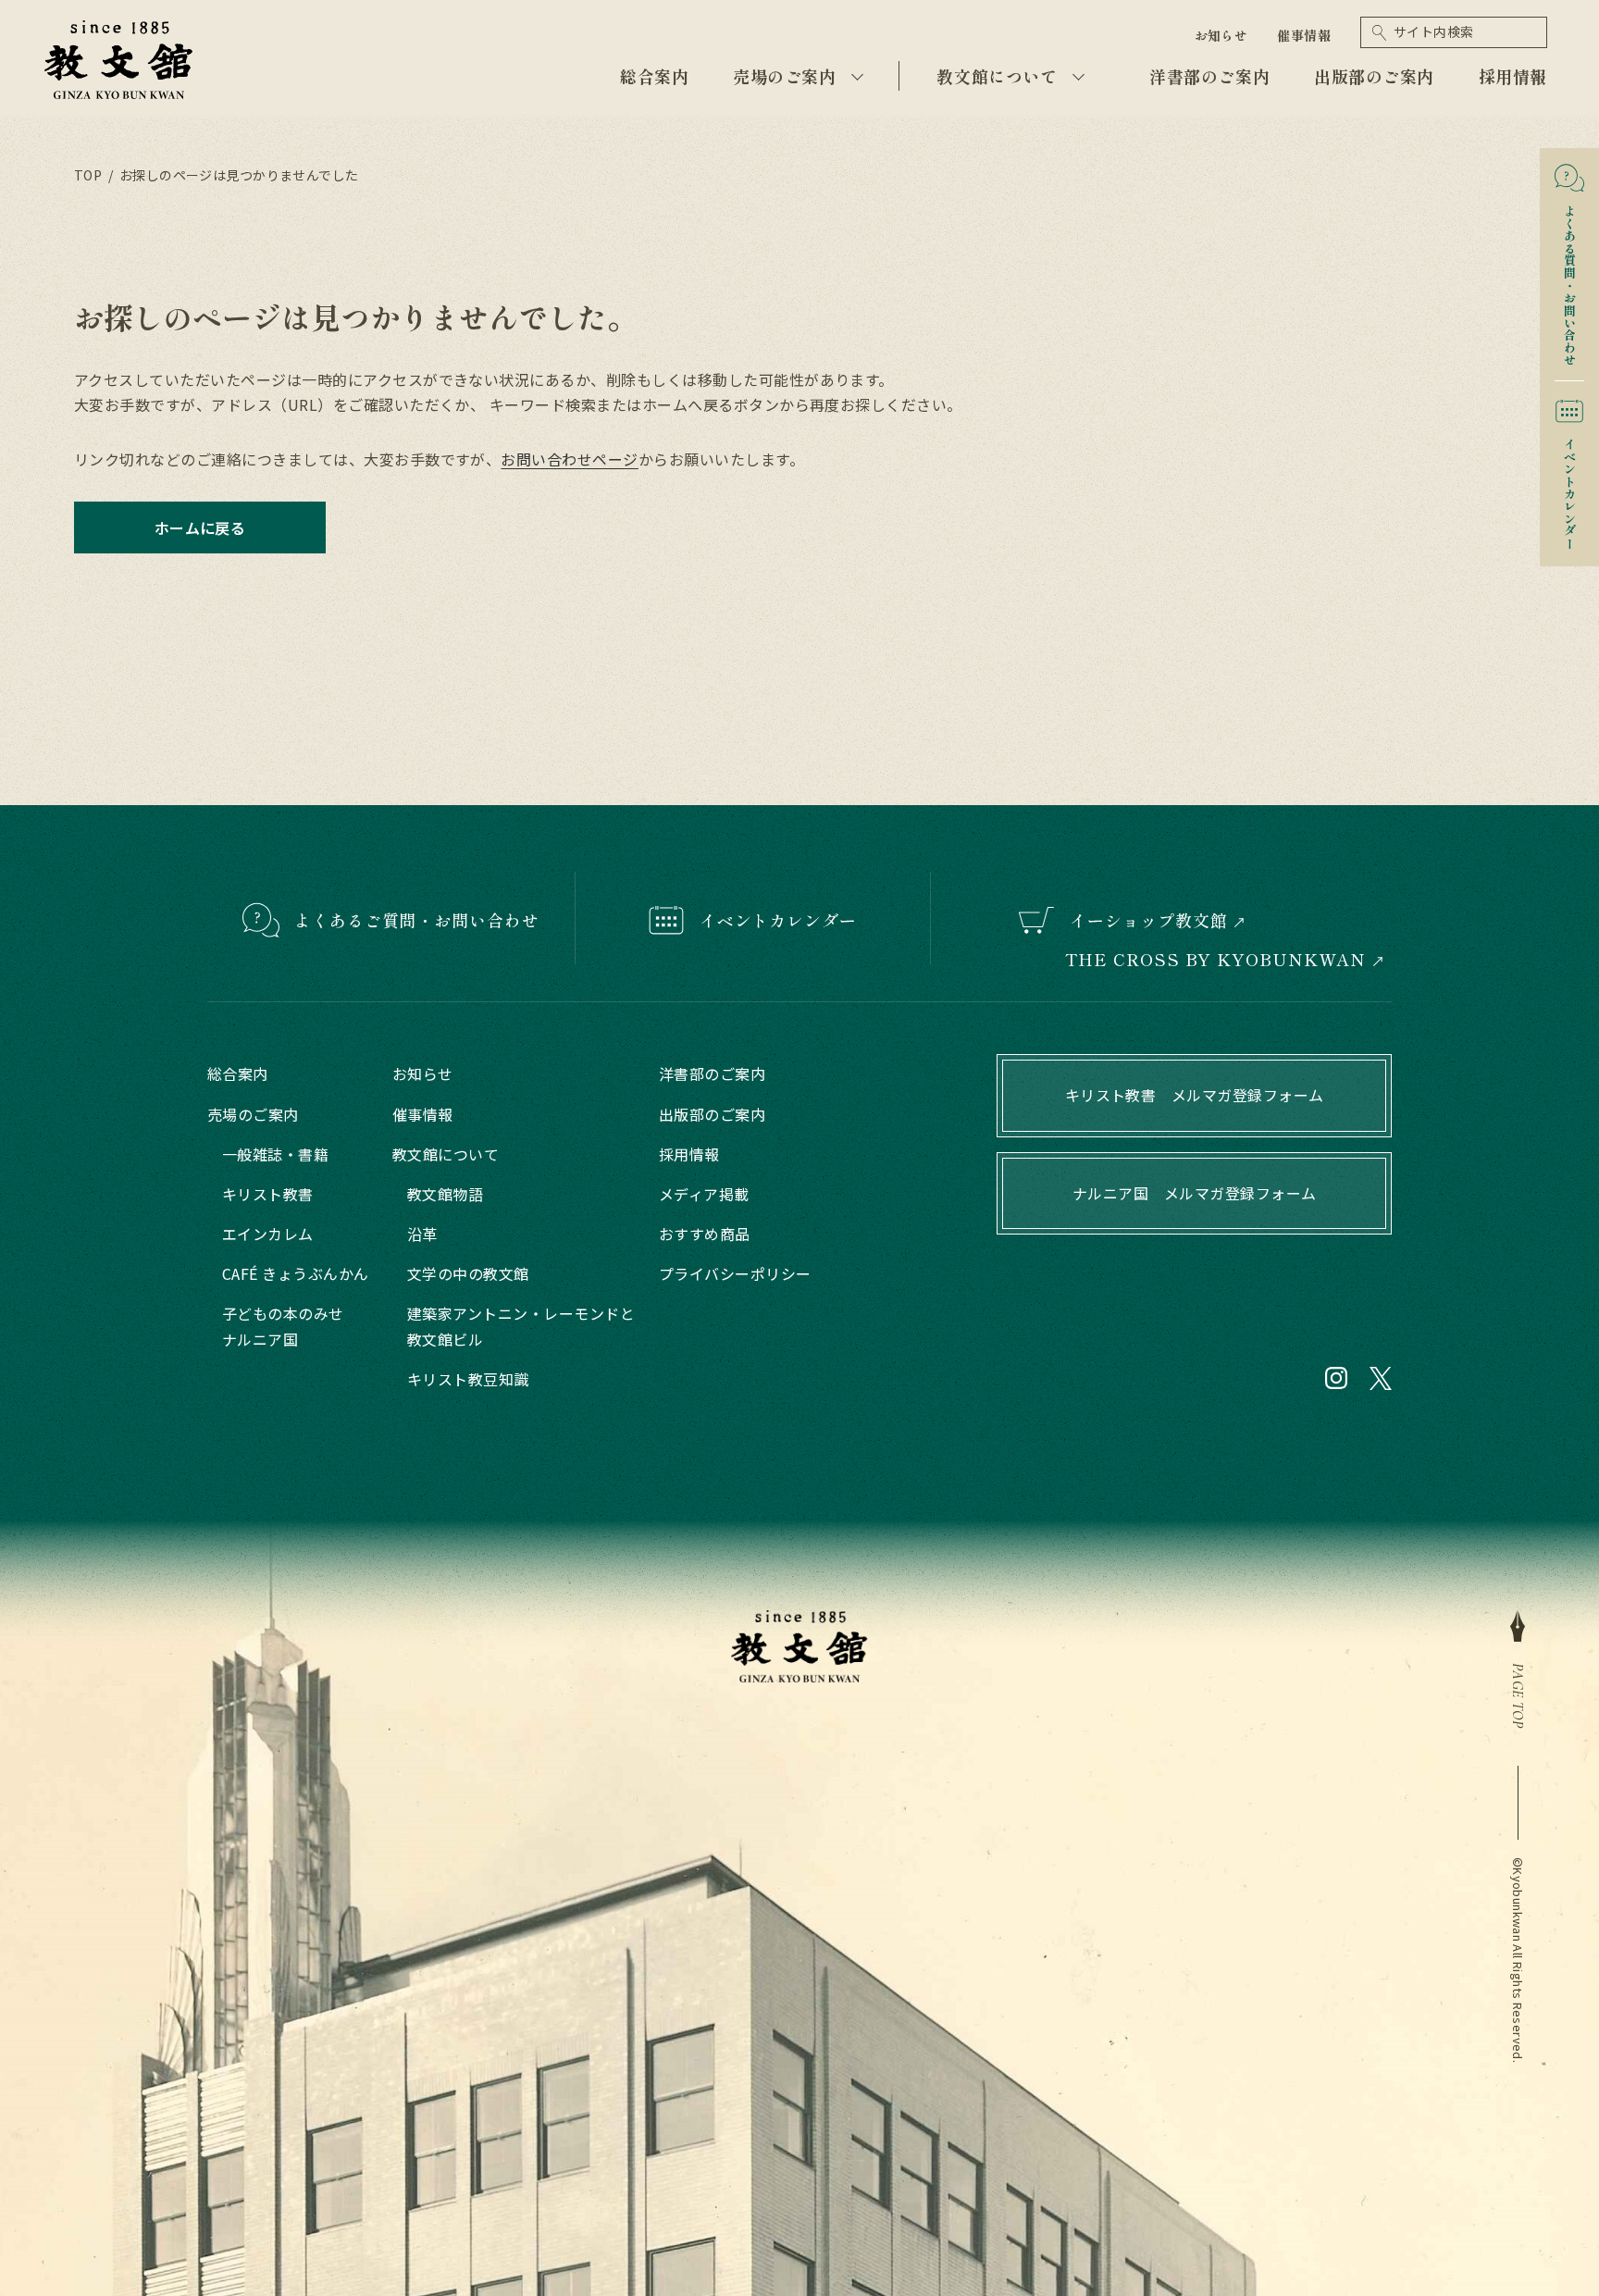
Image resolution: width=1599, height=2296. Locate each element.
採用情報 (1513, 76)
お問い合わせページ (569, 459)
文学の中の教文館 (468, 1273)
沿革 (422, 1234)
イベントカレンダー (1570, 488)
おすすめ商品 (705, 1234)
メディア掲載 (704, 1194)
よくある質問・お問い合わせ (1570, 279)
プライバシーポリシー (735, 1273)
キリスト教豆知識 (468, 1379)
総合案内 (654, 76)
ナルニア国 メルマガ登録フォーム (1195, 1193)
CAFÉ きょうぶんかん (296, 1273)
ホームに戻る (200, 527)
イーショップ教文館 (1148, 920)
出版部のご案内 (1374, 76)
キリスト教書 (268, 1194)
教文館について (997, 76)
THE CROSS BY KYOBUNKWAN (1216, 959)
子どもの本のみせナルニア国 (283, 1326)
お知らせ (1221, 35)
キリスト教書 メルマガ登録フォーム (1195, 1095)
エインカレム (268, 1234)
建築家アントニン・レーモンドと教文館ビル (521, 1326)
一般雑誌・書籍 (275, 1154)
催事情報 (1304, 35)
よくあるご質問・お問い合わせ (417, 920)
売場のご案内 (784, 76)
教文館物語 (445, 1194)
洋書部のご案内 (1209, 76)
